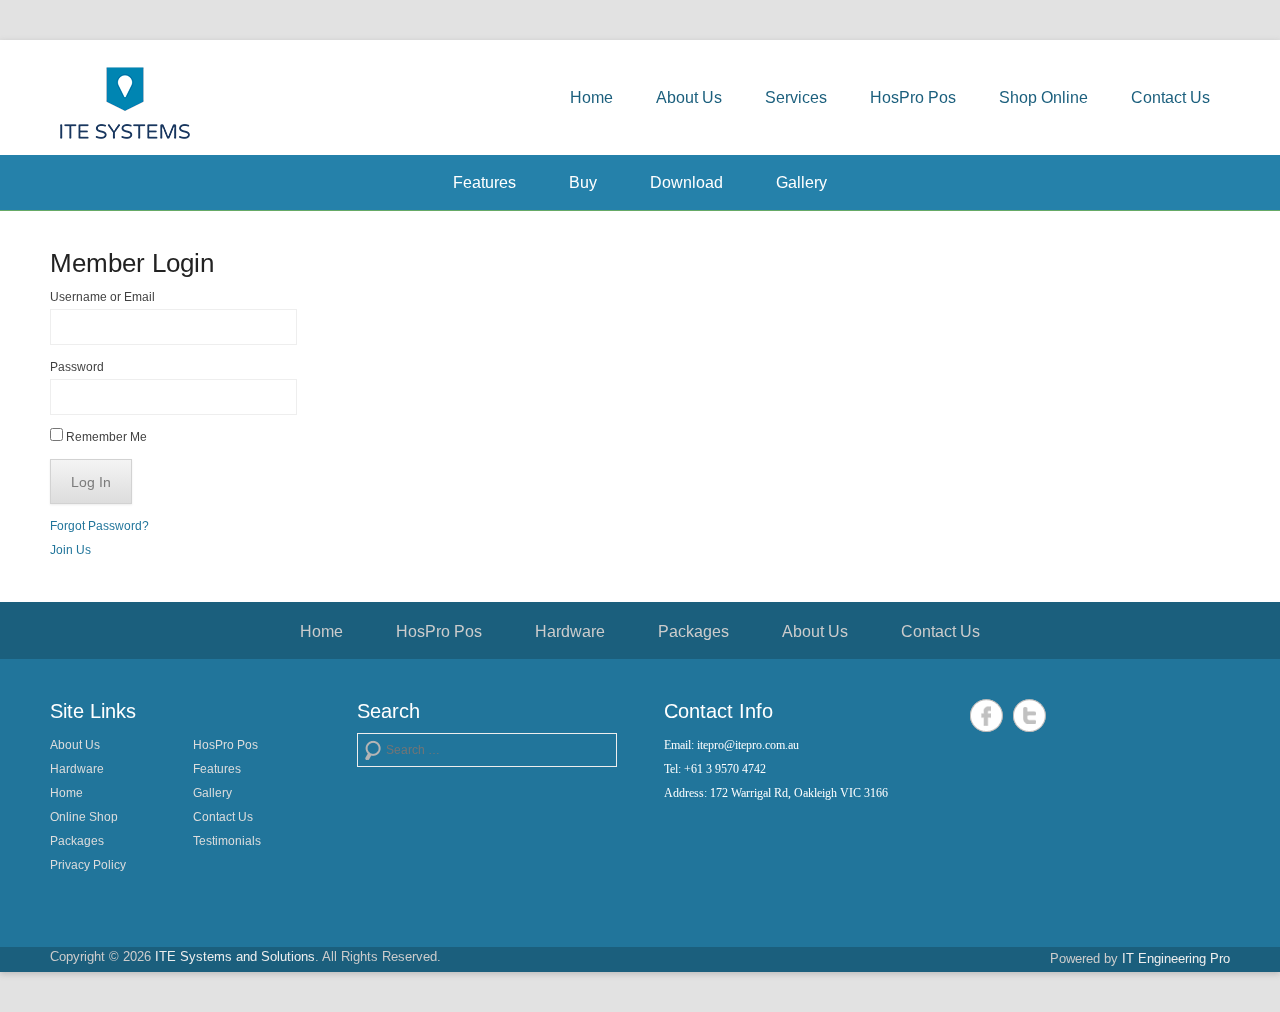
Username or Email (102, 297)
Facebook (986, 715)
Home (591, 97)
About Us (689, 97)
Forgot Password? (99, 526)
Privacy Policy (88, 865)
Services (796, 97)
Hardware (570, 631)
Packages (693, 631)
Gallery (801, 182)
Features (484, 182)
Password (77, 367)
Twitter (1029, 715)
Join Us (70, 550)
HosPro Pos (913, 97)
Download (686, 182)
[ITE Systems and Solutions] (125, 102)
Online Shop (84, 817)
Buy (583, 182)
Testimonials (227, 841)
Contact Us (1170, 97)
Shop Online (1043, 97)
